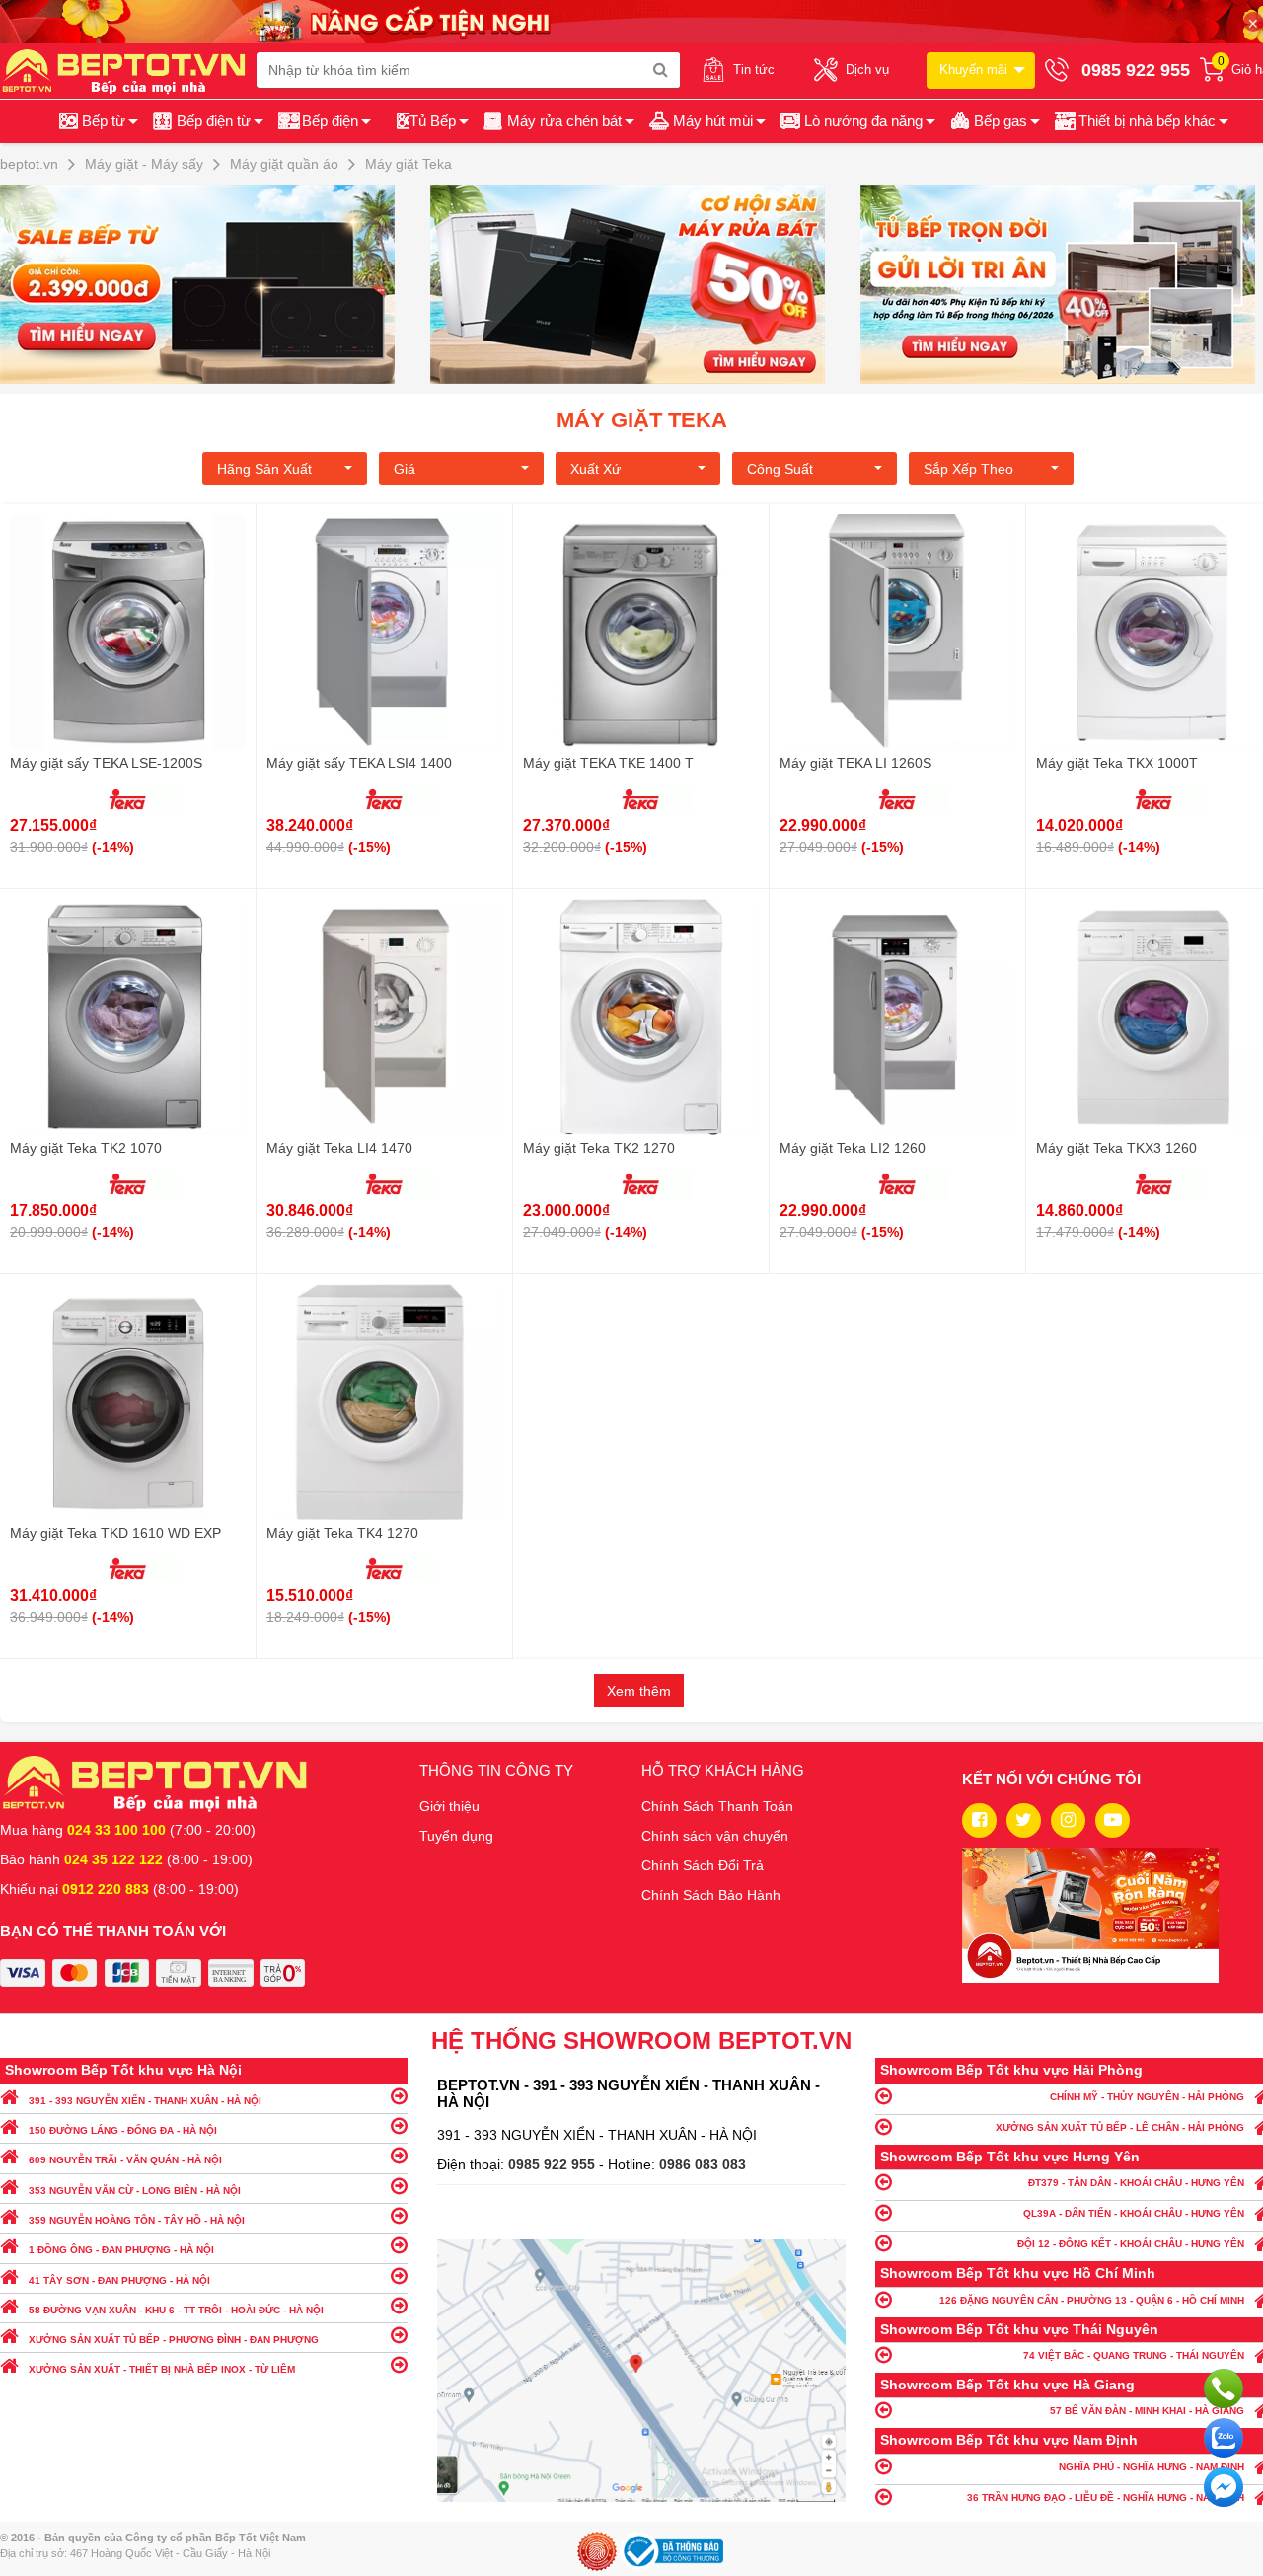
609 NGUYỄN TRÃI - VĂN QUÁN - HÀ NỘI (125, 2160)
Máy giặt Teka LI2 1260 (853, 1148)
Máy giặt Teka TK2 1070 (86, 1148)
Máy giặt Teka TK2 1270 (599, 1148)
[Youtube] (1113, 1820)
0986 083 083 (703, 2164)
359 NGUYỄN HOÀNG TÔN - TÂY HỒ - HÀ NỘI (137, 2220)
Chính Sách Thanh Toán (717, 1806)
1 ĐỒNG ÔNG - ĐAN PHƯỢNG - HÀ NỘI (121, 2250)
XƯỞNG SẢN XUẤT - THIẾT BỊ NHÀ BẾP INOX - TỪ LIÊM (162, 2369)
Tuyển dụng (456, 1836)
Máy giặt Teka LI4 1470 (339, 1148)
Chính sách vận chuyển (715, 1836)
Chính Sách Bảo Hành (711, 1895)
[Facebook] (979, 1820)
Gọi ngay (1224, 2388)
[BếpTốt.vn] (128, 70)
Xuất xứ (595, 469)
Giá (405, 469)
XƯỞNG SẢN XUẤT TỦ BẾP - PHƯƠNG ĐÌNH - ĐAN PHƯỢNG (174, 2340)
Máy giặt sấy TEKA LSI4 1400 (359, 763)
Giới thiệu (449, 1806)
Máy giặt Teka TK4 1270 (342, 1533)
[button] (1140, 121)
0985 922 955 (554, 2164)
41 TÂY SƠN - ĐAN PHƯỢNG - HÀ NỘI (119, 2280)
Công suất (780, 469)
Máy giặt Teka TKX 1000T (1117, 763)
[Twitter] (1024, 1820)
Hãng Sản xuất (264, 469)
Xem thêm (639, 1691)
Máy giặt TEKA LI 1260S (855, 763)
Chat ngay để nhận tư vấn (1224, 2487)
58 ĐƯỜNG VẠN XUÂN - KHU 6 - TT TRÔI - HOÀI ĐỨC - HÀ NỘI (176, 2310)
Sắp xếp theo (968, 469)
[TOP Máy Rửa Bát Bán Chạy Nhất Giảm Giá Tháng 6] (641, 284)
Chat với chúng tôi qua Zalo (1224, 2438)
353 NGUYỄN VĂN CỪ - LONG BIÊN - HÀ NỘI (135, 2191)
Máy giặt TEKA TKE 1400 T (608, 763)
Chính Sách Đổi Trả (703, 1865)
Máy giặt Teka (642, 420)
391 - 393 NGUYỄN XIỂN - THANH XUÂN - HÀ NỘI (145, 2101)
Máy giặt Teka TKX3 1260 (1116, 1148)
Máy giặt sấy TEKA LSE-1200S (106, 763)
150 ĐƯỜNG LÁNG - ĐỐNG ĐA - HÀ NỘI (123, 2130)
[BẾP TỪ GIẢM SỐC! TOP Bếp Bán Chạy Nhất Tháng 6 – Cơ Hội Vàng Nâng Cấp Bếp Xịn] (211, 284)
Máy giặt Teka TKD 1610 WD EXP (115, 1533)
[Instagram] (1068, 1820)
